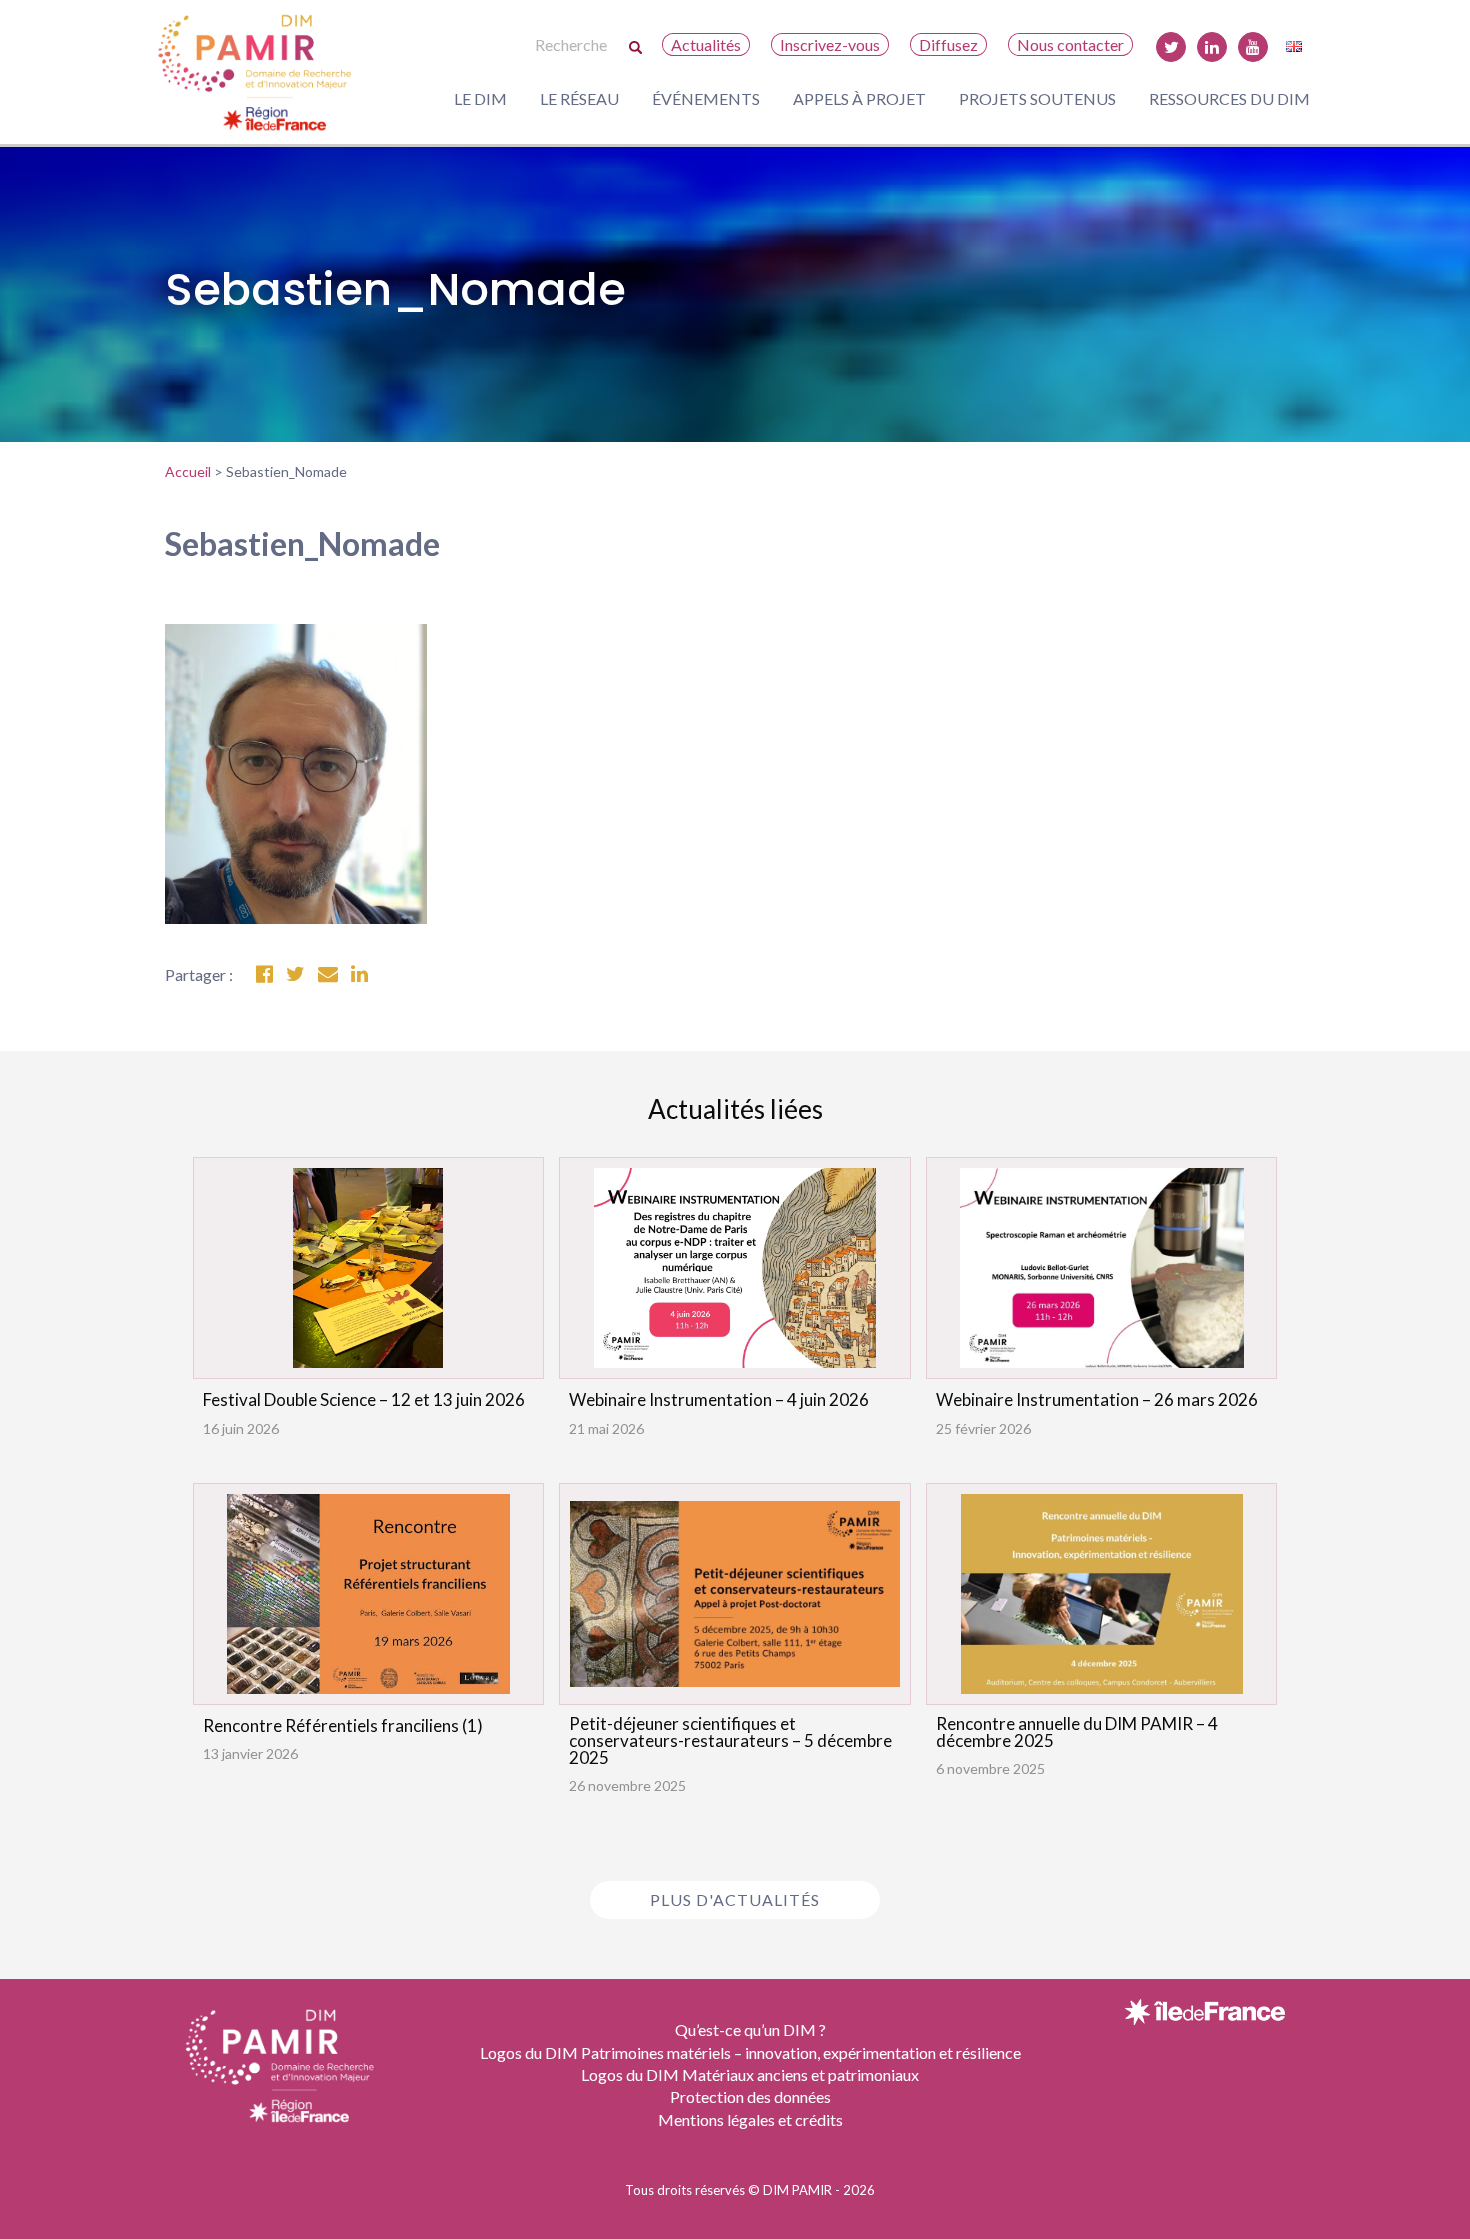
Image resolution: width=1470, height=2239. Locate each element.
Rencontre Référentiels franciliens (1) (343, 1725)
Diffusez (948, 44)
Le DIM (480, 98)
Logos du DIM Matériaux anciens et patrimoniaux (750, 2074)
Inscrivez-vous (830, 44)
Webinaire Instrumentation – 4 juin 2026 (719, 1399)
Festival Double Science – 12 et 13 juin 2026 (364, 1399)
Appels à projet (859, 98)
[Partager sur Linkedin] (359, 974)
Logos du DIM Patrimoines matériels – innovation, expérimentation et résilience (750, 2052)
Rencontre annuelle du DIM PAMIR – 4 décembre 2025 (1077, 1732)
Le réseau (579, 98)
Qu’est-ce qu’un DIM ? (750, 2029)
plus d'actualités (735, 1899)
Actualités (706, 44)
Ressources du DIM (1229, 98)
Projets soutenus (1037, 98)
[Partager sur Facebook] (264, 974)
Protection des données (750, 2096)
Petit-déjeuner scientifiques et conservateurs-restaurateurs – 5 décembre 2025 (730, 1740)
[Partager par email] (328, 974)
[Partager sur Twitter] (295, 974)
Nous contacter (1070, 44)
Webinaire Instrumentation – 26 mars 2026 (1097, 1399)
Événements (706, 98)
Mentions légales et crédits (750, 2119)
